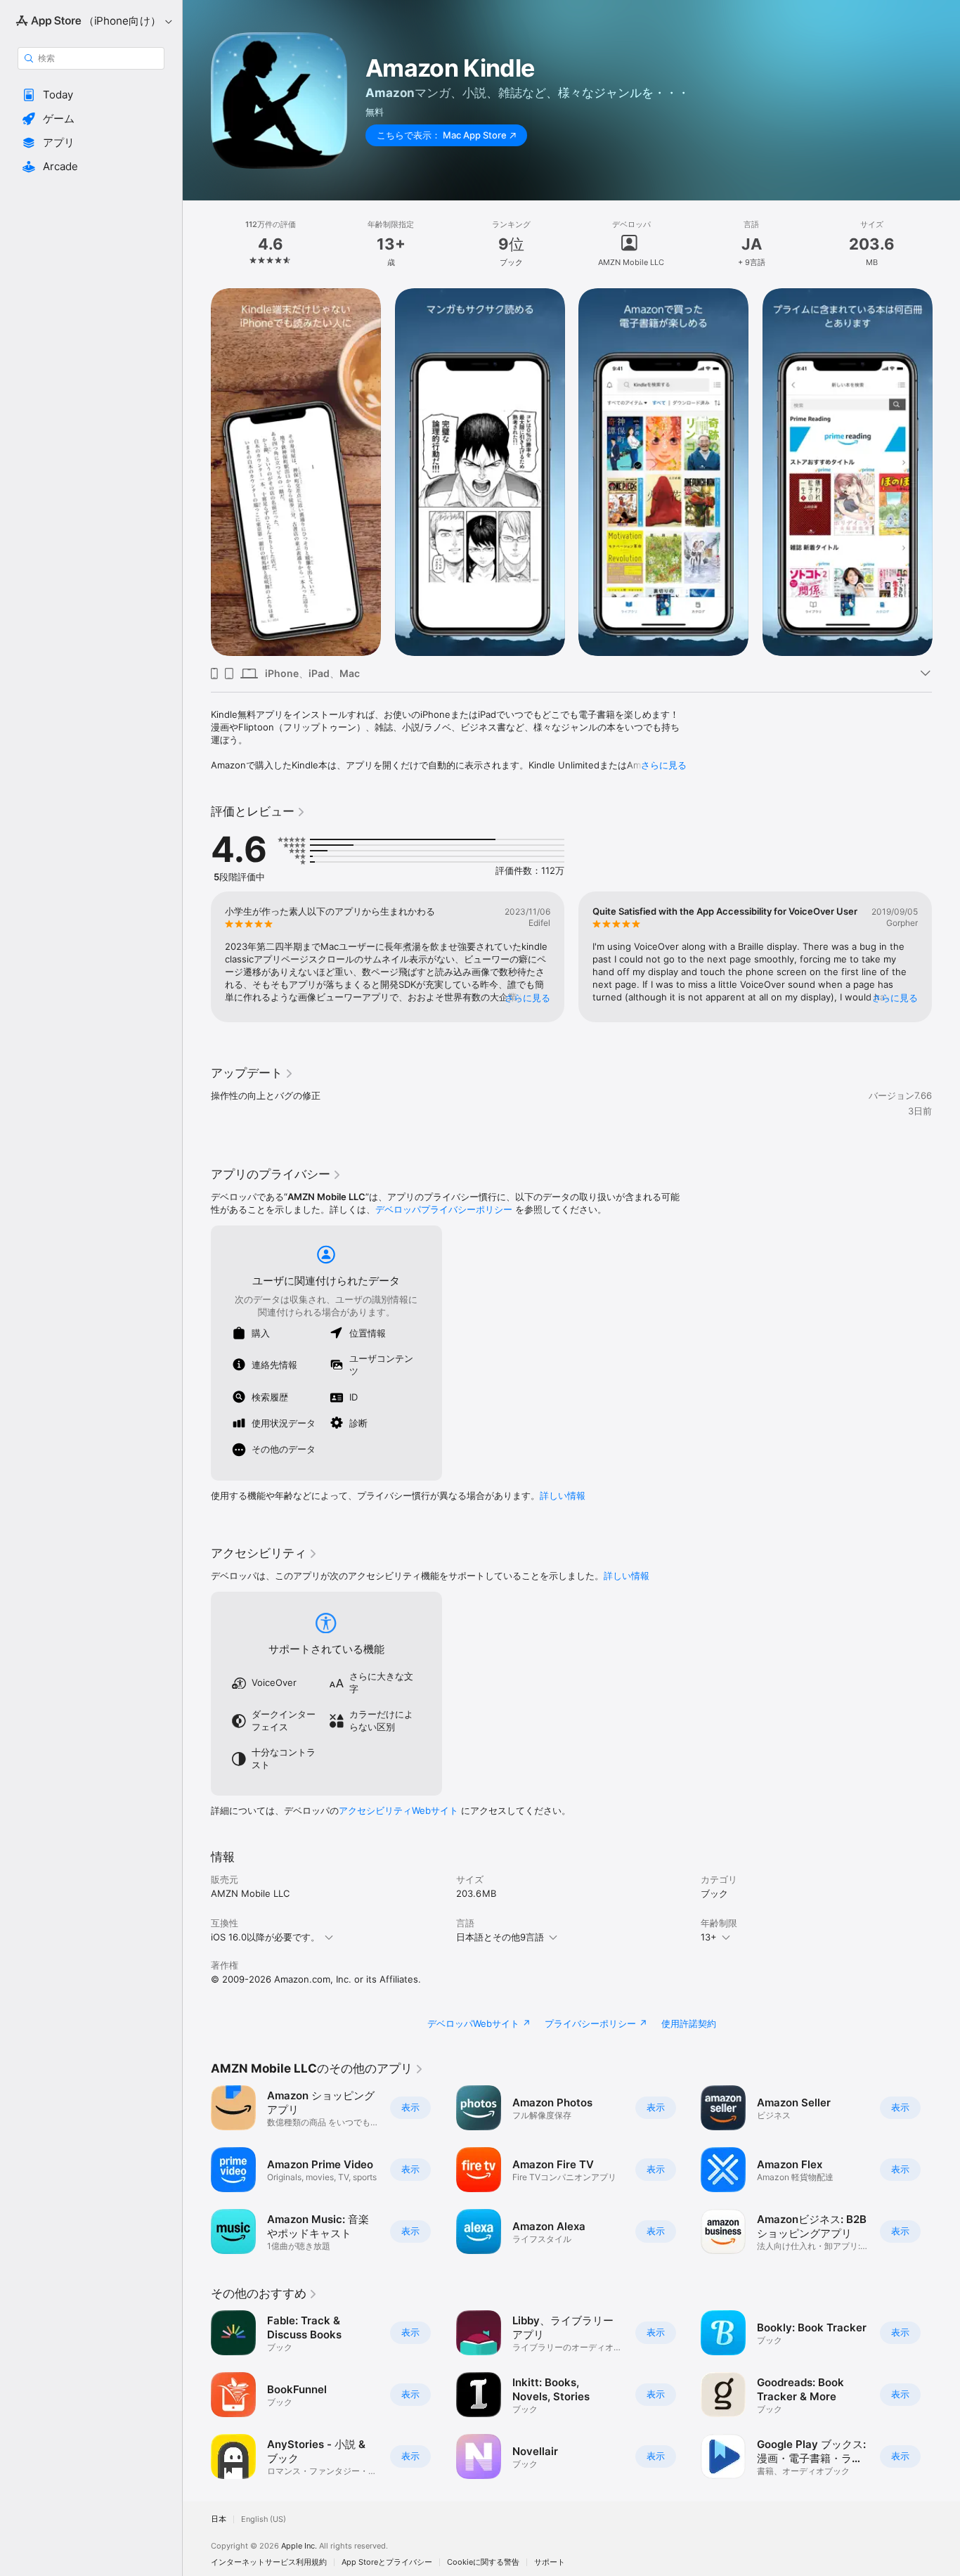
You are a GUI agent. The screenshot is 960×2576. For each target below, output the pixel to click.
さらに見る (664, 765)
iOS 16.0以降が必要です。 (265, 1937)
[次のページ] (946, 957)
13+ (709, 1937)
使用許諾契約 (689, 2023)
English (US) (264, 2519)
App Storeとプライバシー (387, 2562)
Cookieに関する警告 (483, 2562)
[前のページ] (197, 957)
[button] (91, 95)
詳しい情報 (563, 1495)
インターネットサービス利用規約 (269, 2562)
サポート (550, 2562)
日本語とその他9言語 (500, 1937)
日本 (219, 2519)
